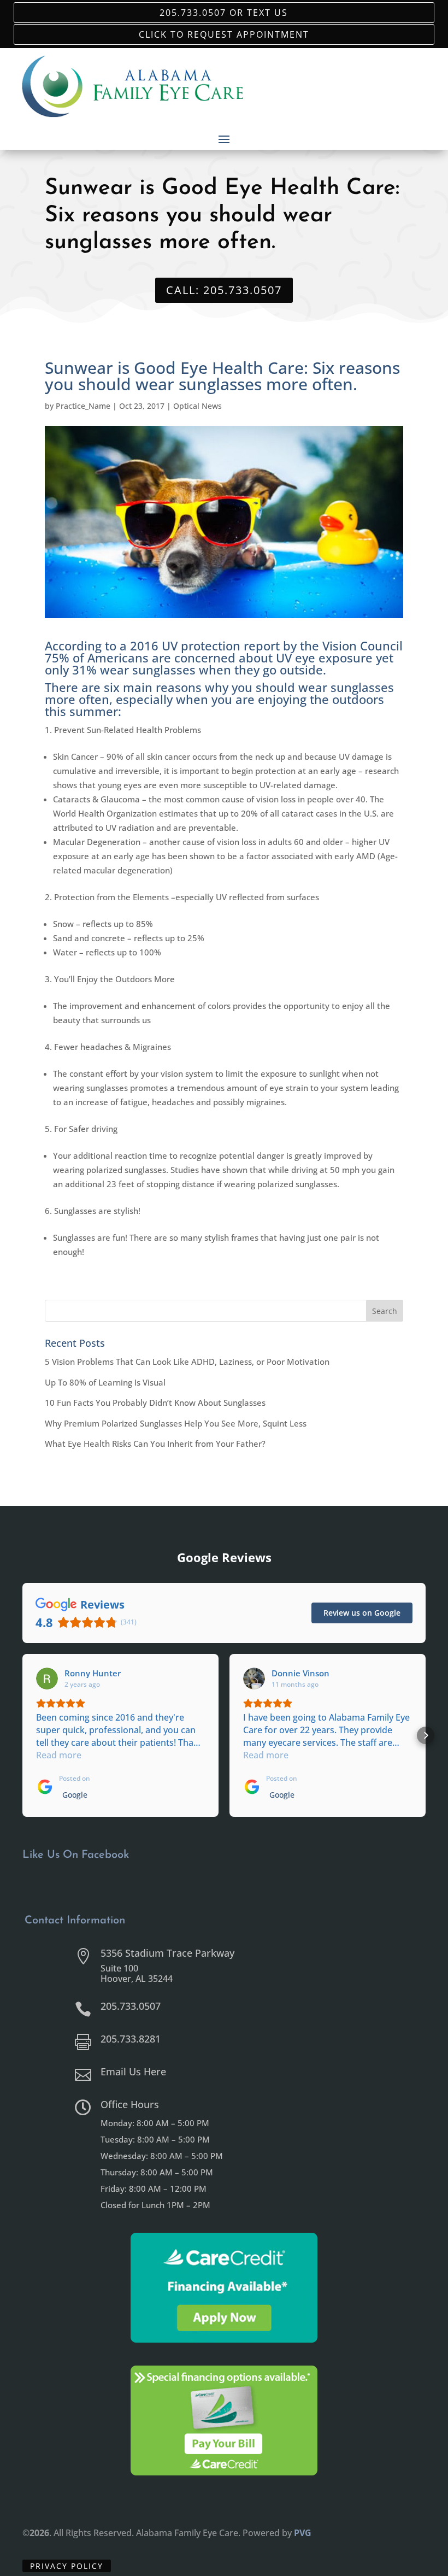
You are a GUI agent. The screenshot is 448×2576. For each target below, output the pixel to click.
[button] (22, 1735)
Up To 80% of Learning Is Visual (105, 1382)
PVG (303, 2533)
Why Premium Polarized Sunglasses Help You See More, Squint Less (176, 1423)
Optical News (198, 406)
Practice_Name (83, 406)
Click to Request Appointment (224, 34)
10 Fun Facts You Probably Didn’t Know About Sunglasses (155, 1403)
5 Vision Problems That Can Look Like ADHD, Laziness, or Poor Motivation (187, 1362)
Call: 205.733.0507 (224, 290)
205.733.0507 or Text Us (224, 12)
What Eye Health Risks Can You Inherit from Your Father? (155, 1444)
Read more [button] (59, 1755)
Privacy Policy (67, 2566)
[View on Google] (47, 1679)
